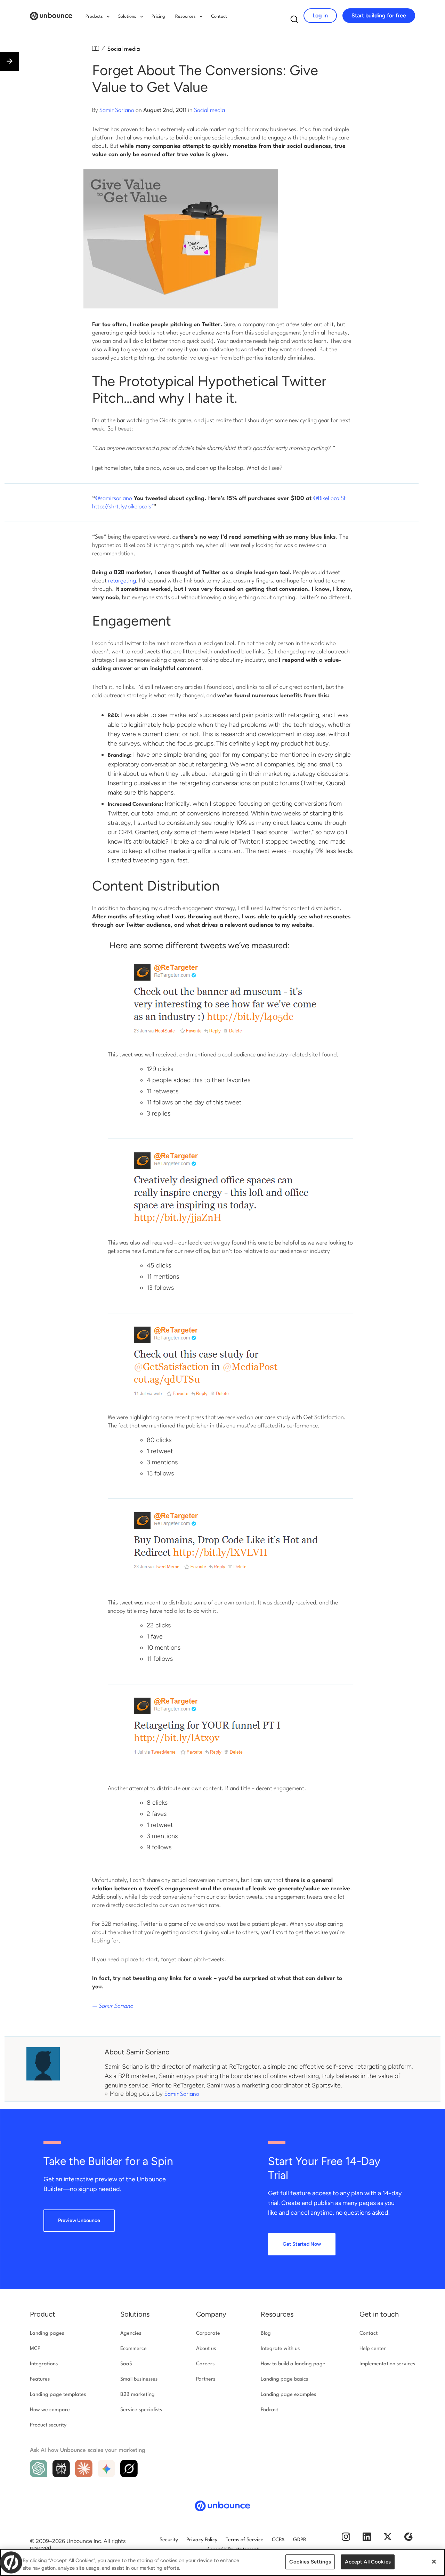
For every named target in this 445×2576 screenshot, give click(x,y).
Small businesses (139, 2379)
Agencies (131, 2333)
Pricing (158, 17)
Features (40, 2379)
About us (206, 2349)
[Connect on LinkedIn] (367, 2540)
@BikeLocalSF (330, 498)
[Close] (434, 2562)
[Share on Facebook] (7, 2533)
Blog (266, 2333)
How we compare (50, 2410)
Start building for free (379, 15)
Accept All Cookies (368, 2562)
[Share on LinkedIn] (7, 2548)
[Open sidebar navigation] (10, 62)
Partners (206, 2379)
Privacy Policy (202, 2540)
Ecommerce (133, 2349)
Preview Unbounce (79, 2220)
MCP (35, 2349)
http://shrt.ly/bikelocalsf (123, 507)
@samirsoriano (114, 498)
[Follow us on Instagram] (346, 2540)
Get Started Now (302, 2244)
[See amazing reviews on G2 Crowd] (408, 2540)
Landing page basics (284, 2379)
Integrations (44, 2364)
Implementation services (387, 2364)
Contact (219, 17)
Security (169, 2540)
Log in (320, 15)
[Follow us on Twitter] (388, 2540)
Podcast (269, 2410)
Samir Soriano (117, 110)
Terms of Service (245, 2540)
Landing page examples (288, 2395)
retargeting (122, 581)
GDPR (300, 2540)
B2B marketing (137, 2395)
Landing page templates (58, 2395)
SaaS (126, 2364)
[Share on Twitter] (7, 2518)
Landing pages (47, 2333)
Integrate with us (280, 2349)
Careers (205, 2364)
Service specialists (141, 2410)
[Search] (294, 21)
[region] (222, 2562)
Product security (48, 2425)
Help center (373, 2349)
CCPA (278, 2540)
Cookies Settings (310, 2562)
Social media (124, 49)
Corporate (208, 2333)
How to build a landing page (293, 2364)
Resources (277, 2314)
